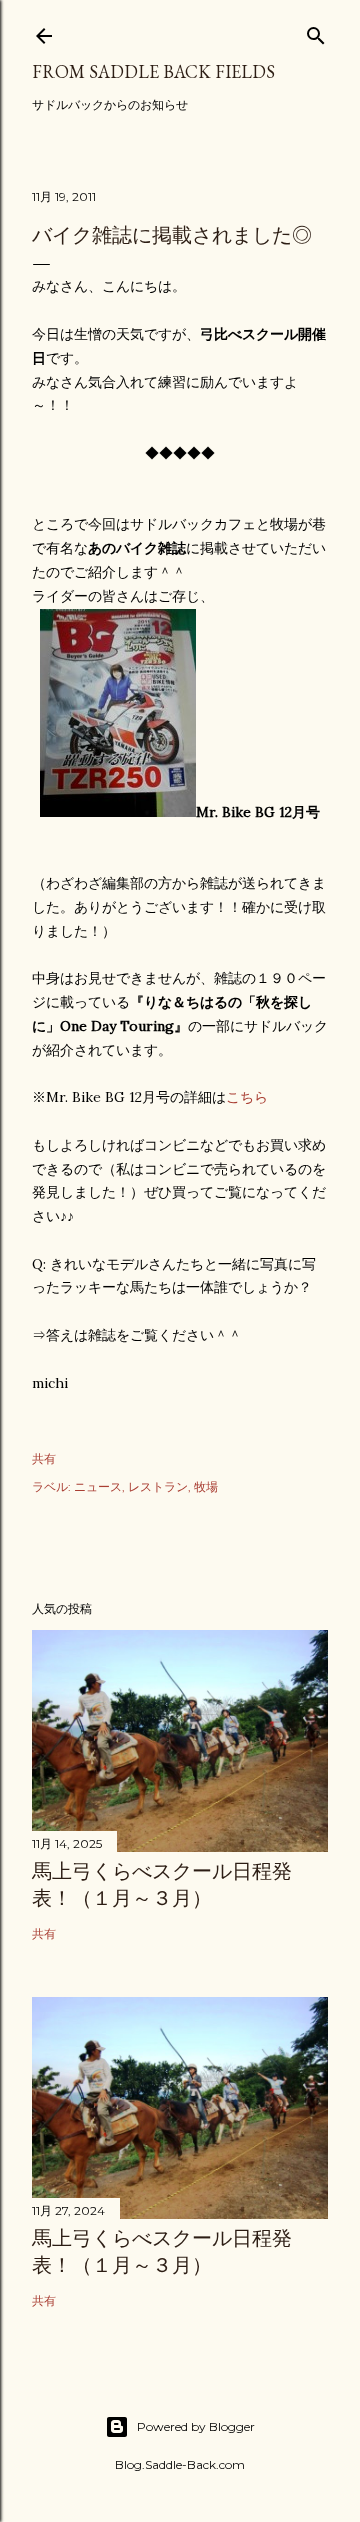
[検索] (316, 31)
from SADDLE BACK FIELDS (153, 71)
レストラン (158, 1486)
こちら (247, 1097)
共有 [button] (44, 1458)
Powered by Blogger (196, 2426)
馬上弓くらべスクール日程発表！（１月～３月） (162, 1884)
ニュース (98, 1486)
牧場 (206, 1486)
